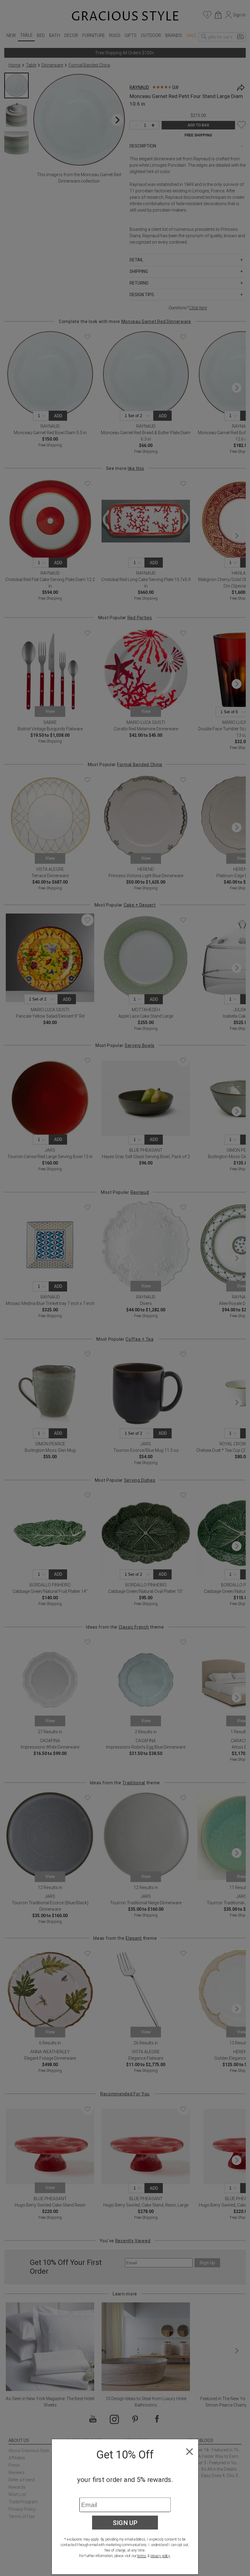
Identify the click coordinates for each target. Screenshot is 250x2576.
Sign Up (125, 2523)
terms (142, 2556)
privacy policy (160, 2556)
